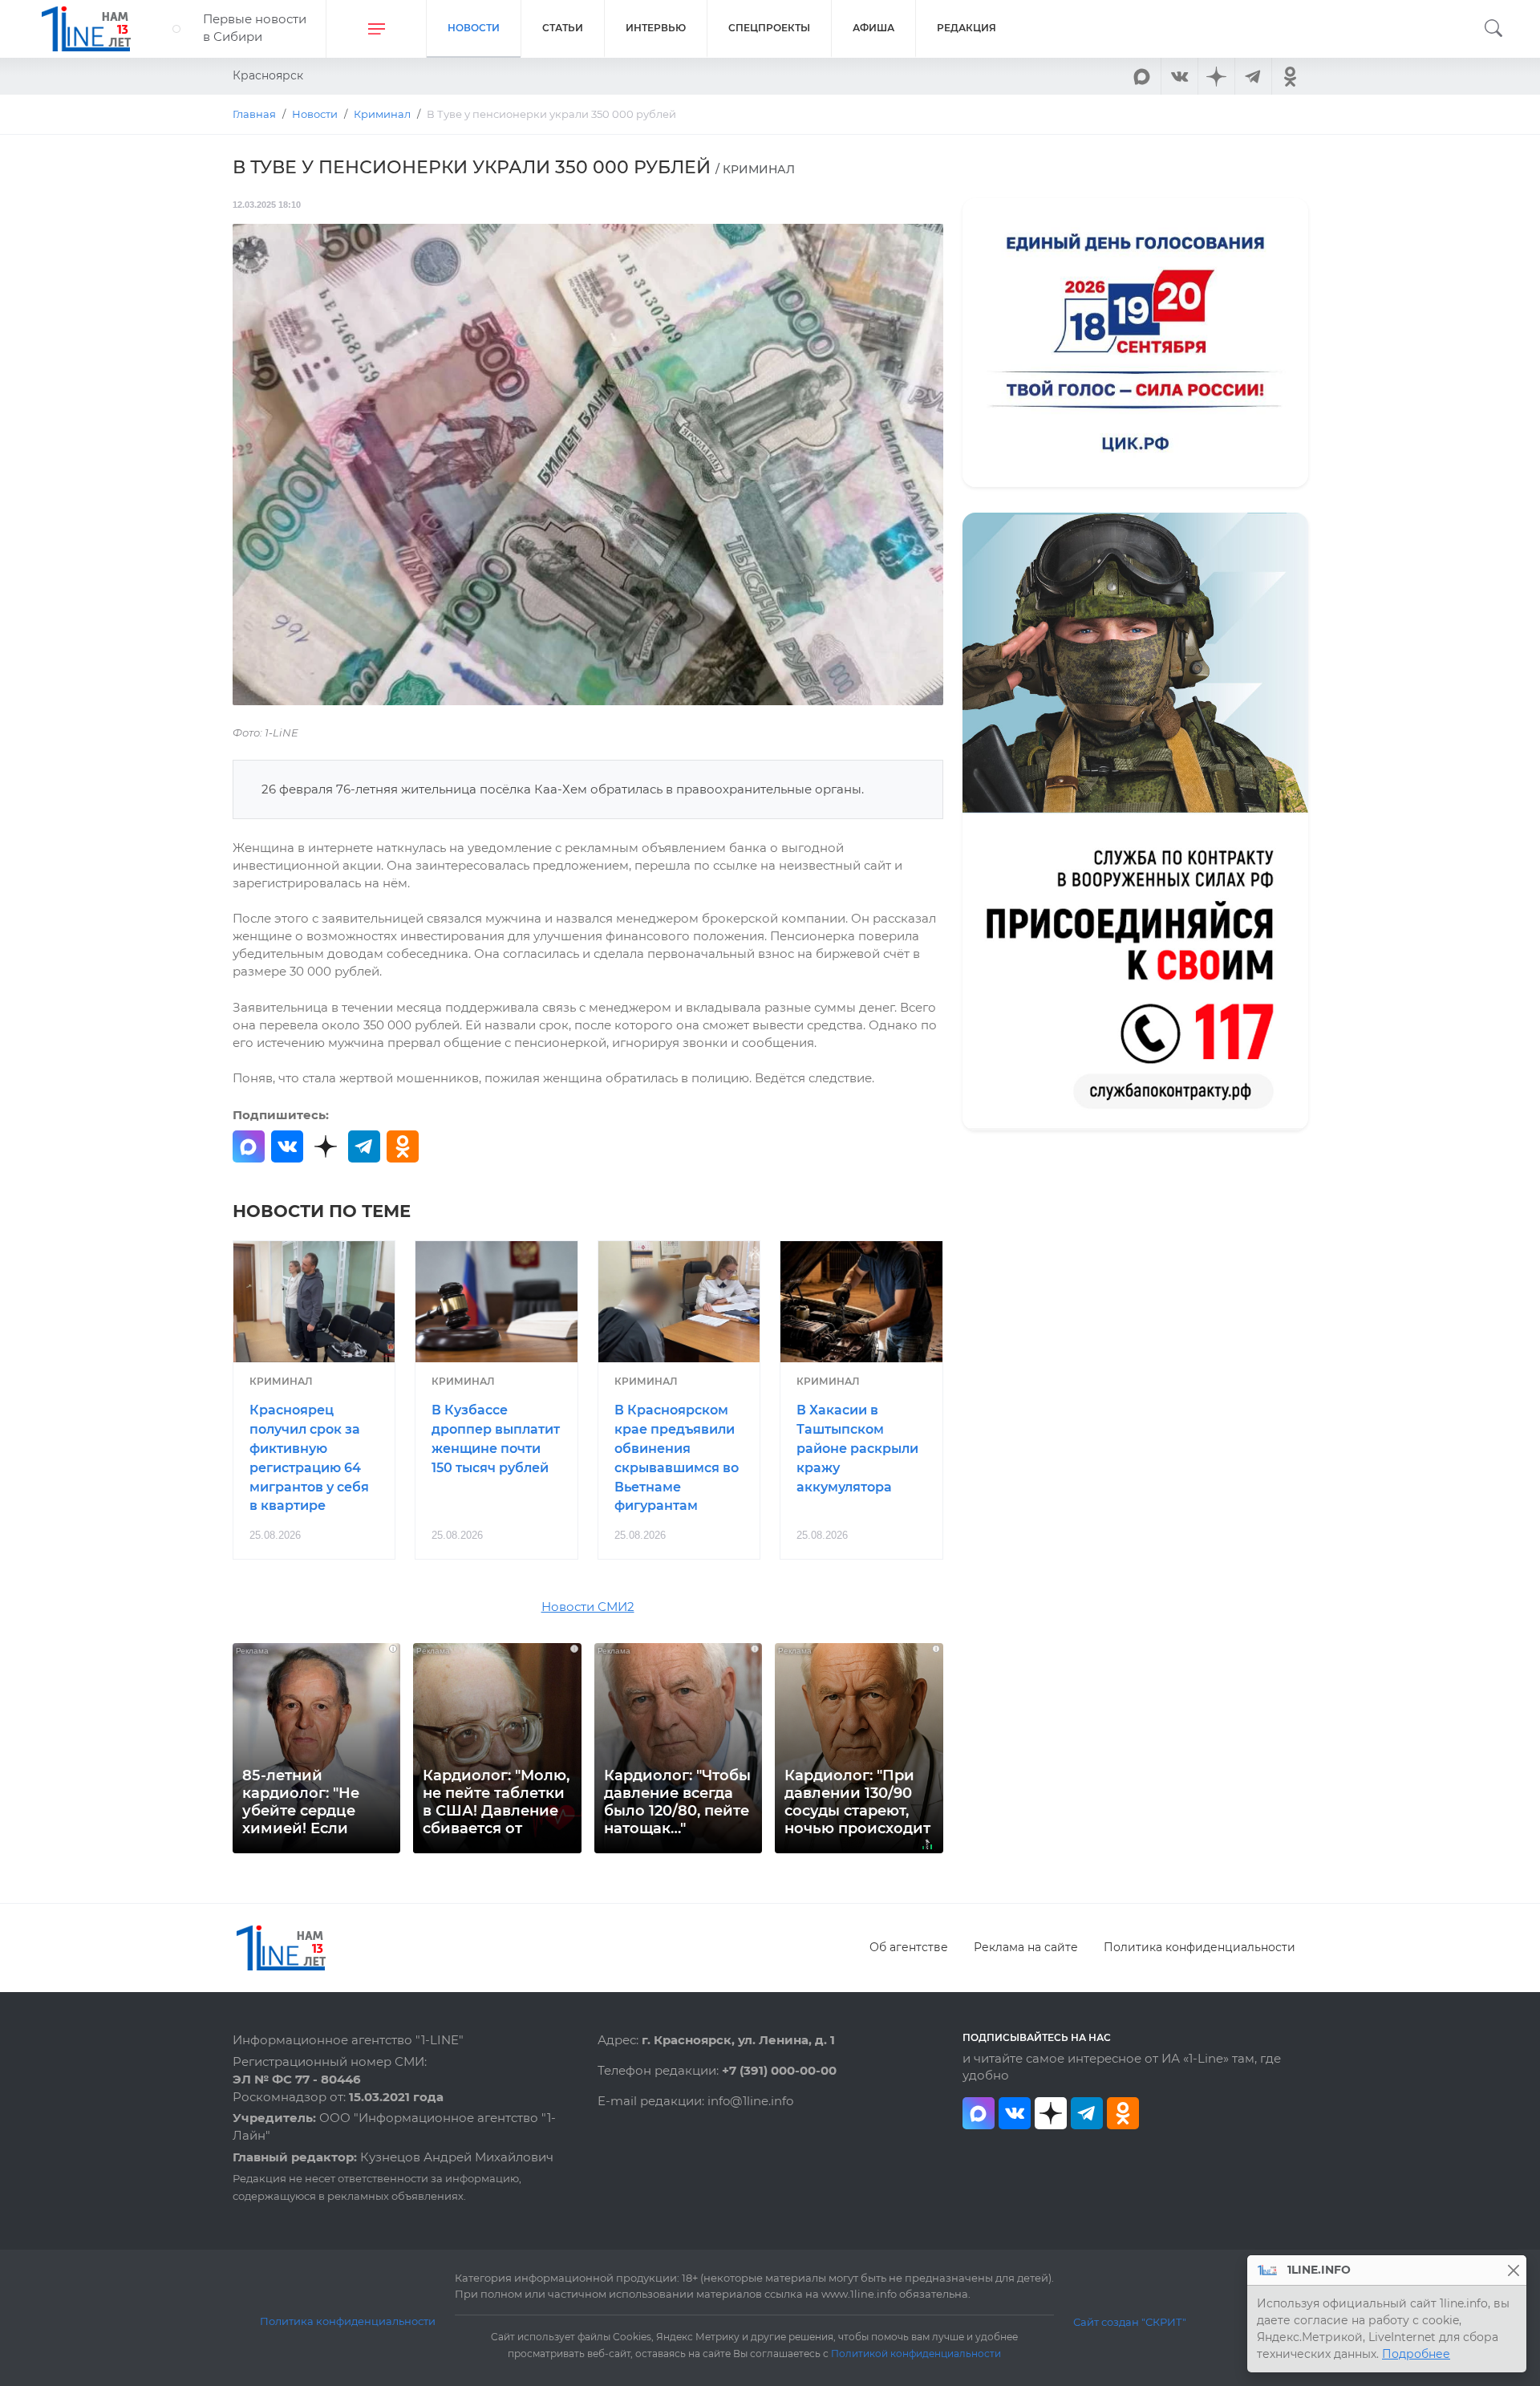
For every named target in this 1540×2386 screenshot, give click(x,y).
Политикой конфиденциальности (916, 2354)
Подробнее (1416, 2354)
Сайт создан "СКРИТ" (1130, 2322)
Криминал (281, 1381)
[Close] (1513, 2270)
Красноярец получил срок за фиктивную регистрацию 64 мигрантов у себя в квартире (309, 1458)
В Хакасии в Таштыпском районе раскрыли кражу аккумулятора (857, 1448)
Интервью (656, 28)
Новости (474, 28)
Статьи (563, 28)
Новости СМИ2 (588, 1607)
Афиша (873, 28)
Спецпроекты (769, 28)
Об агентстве (909, 1947)
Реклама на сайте (1026, 1947)
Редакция (967, 28)
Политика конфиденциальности (1200, 1947)
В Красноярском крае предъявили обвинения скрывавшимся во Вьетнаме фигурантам (677, 1458)
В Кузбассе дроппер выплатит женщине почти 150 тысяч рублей (496, 1438)
